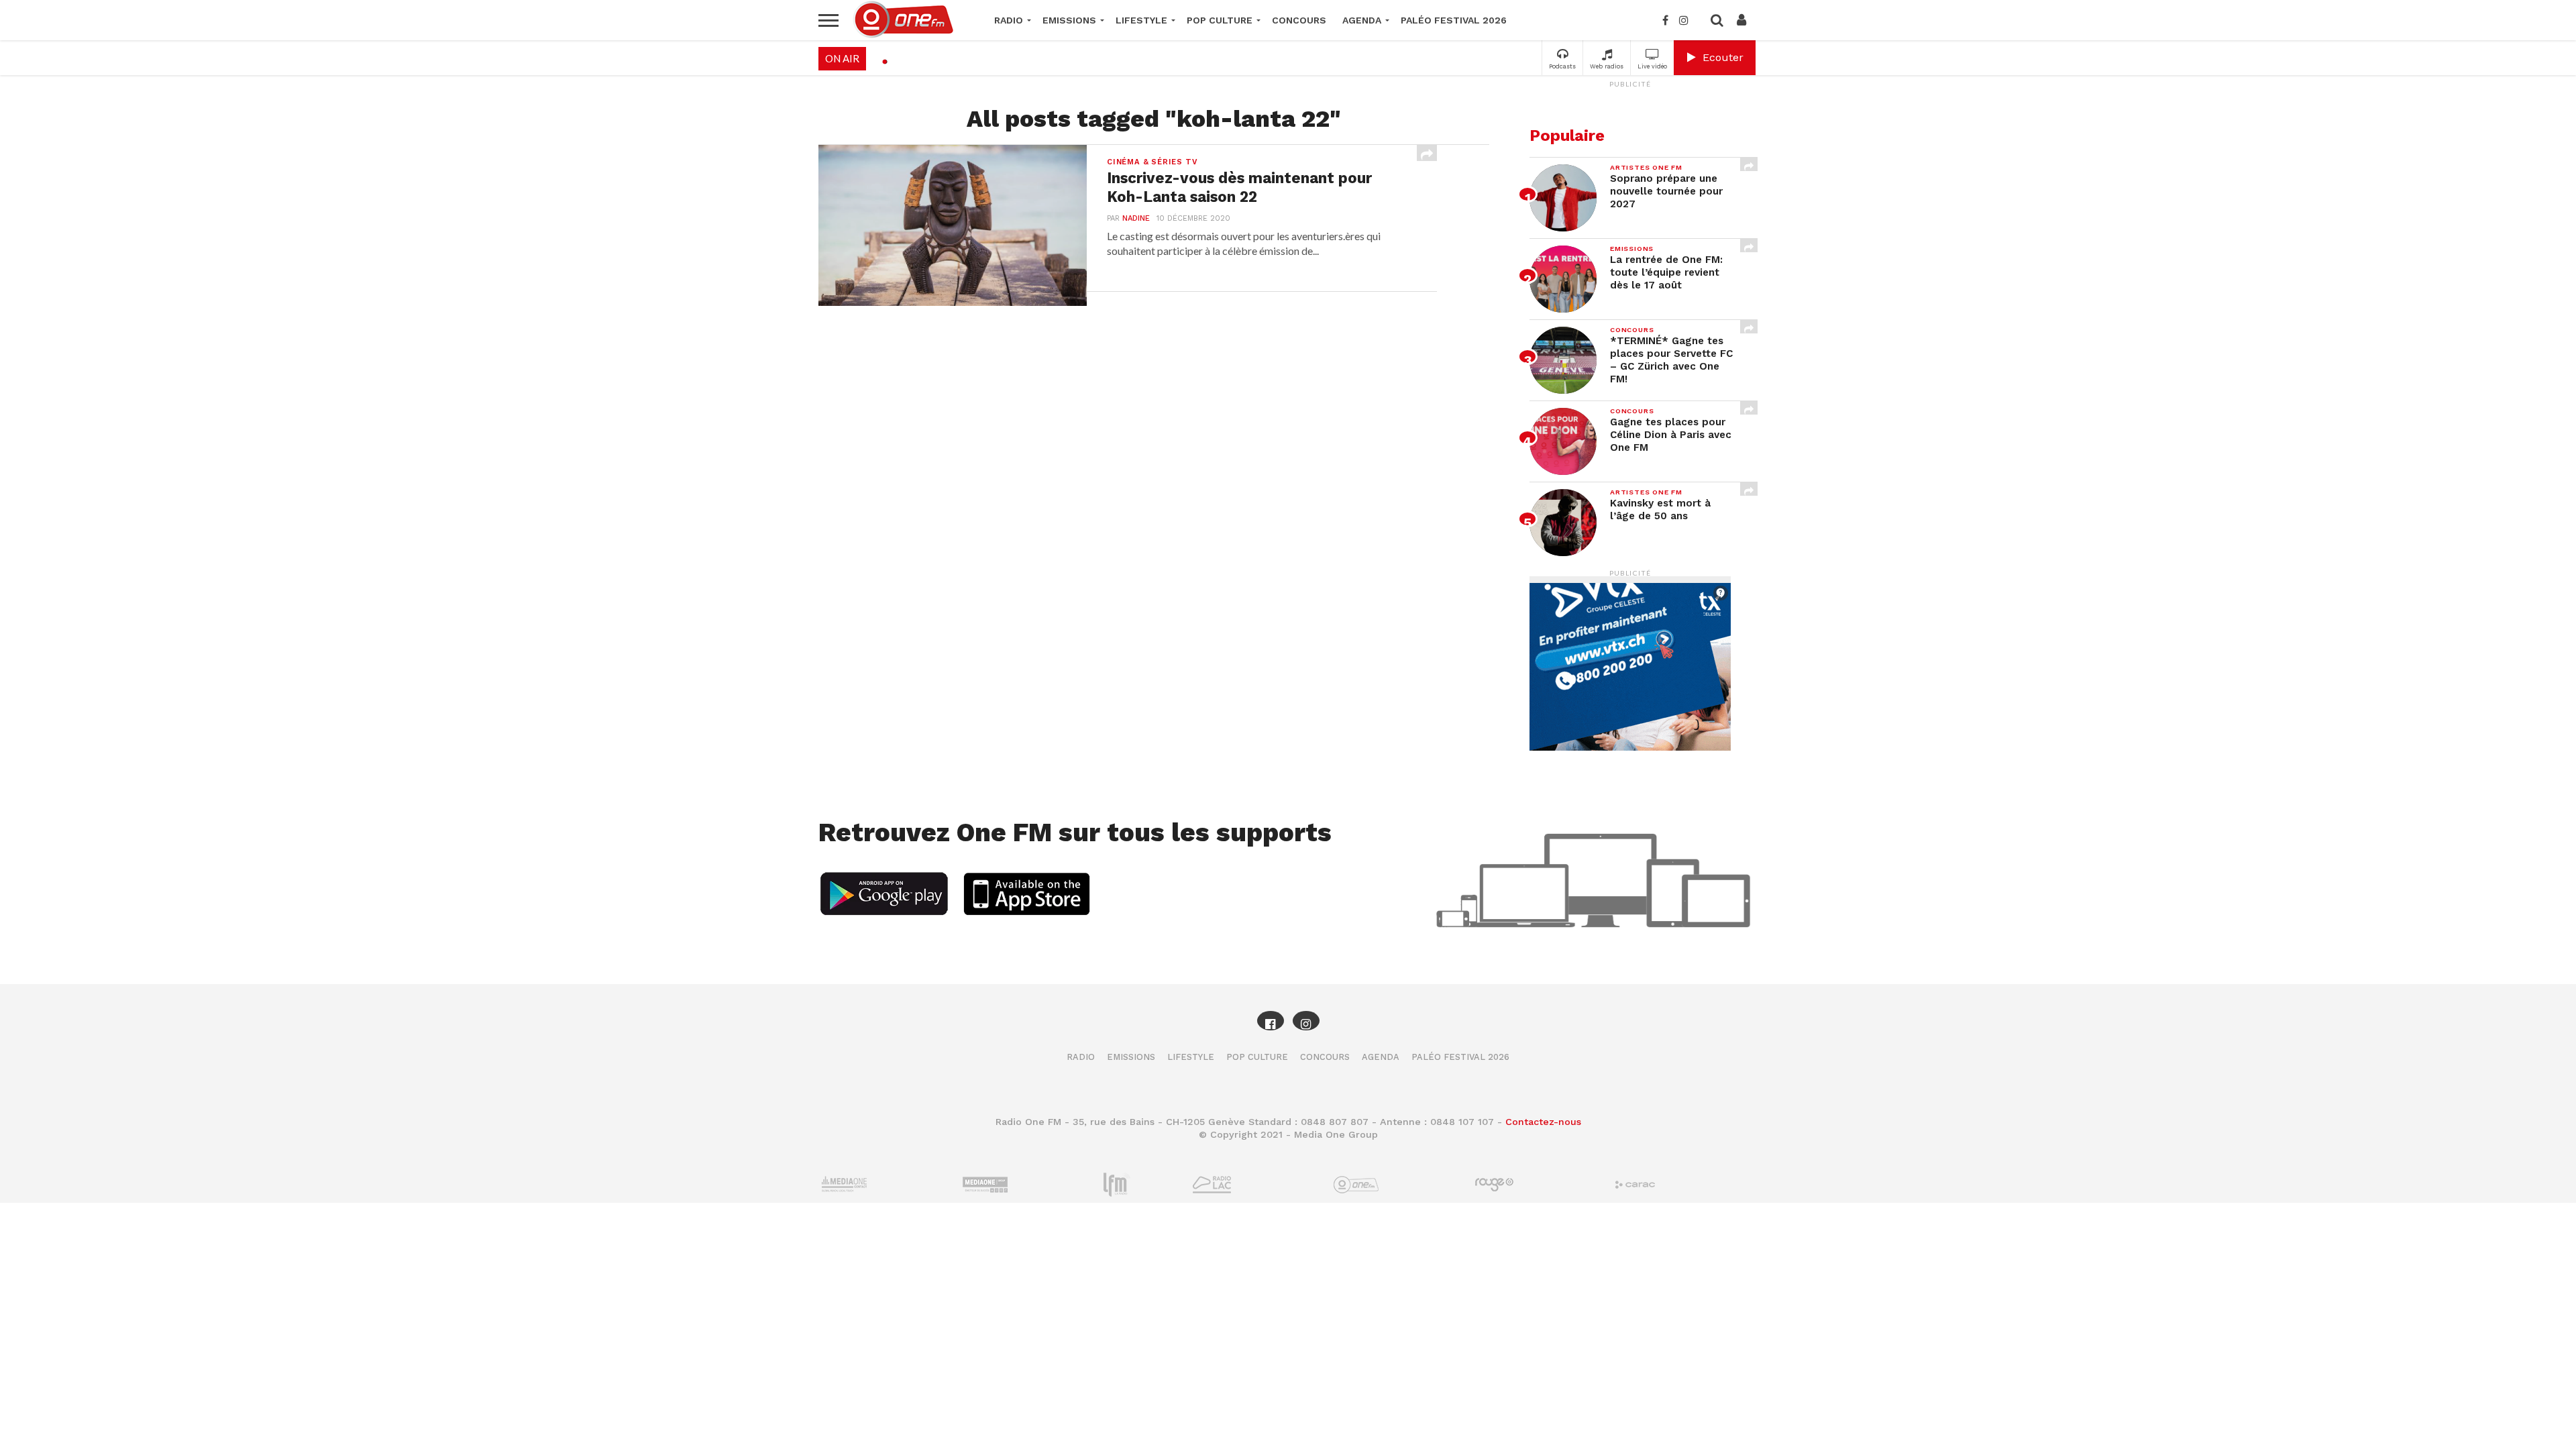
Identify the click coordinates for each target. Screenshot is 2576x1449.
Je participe (1288, 736)
